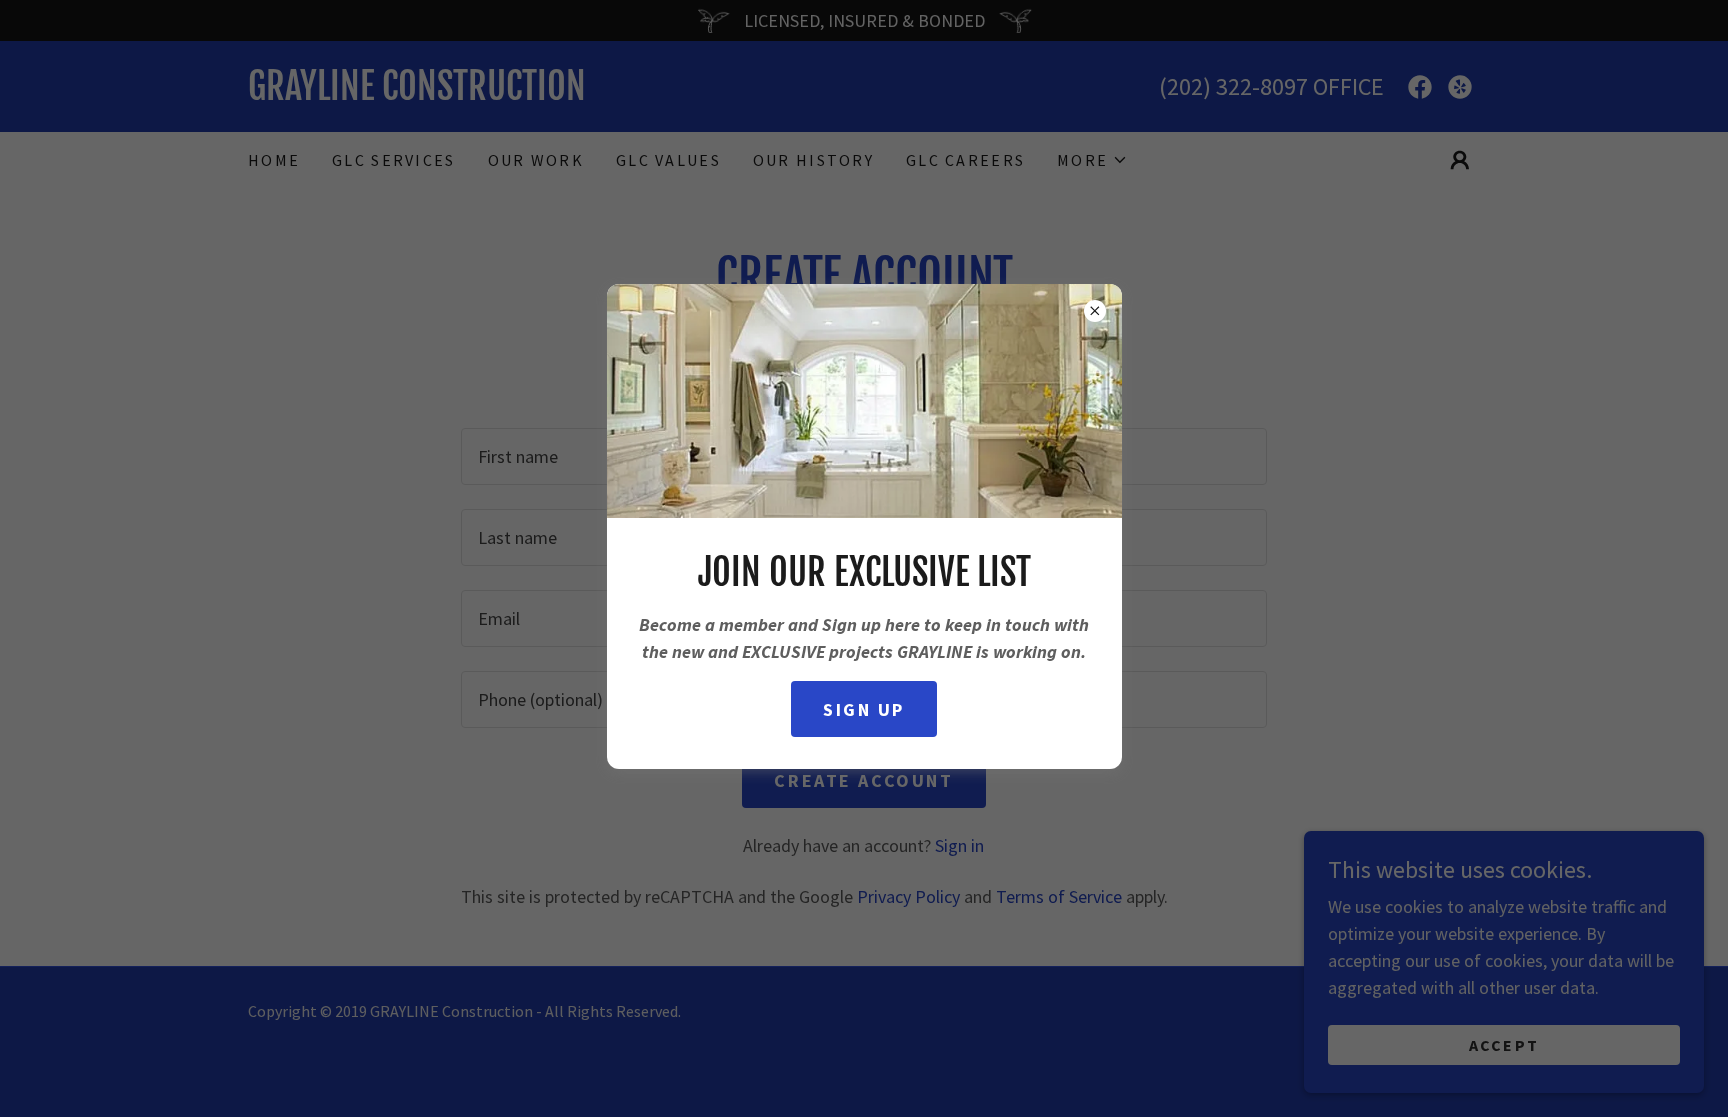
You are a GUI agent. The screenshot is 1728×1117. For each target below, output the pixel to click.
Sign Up (864, 709)
